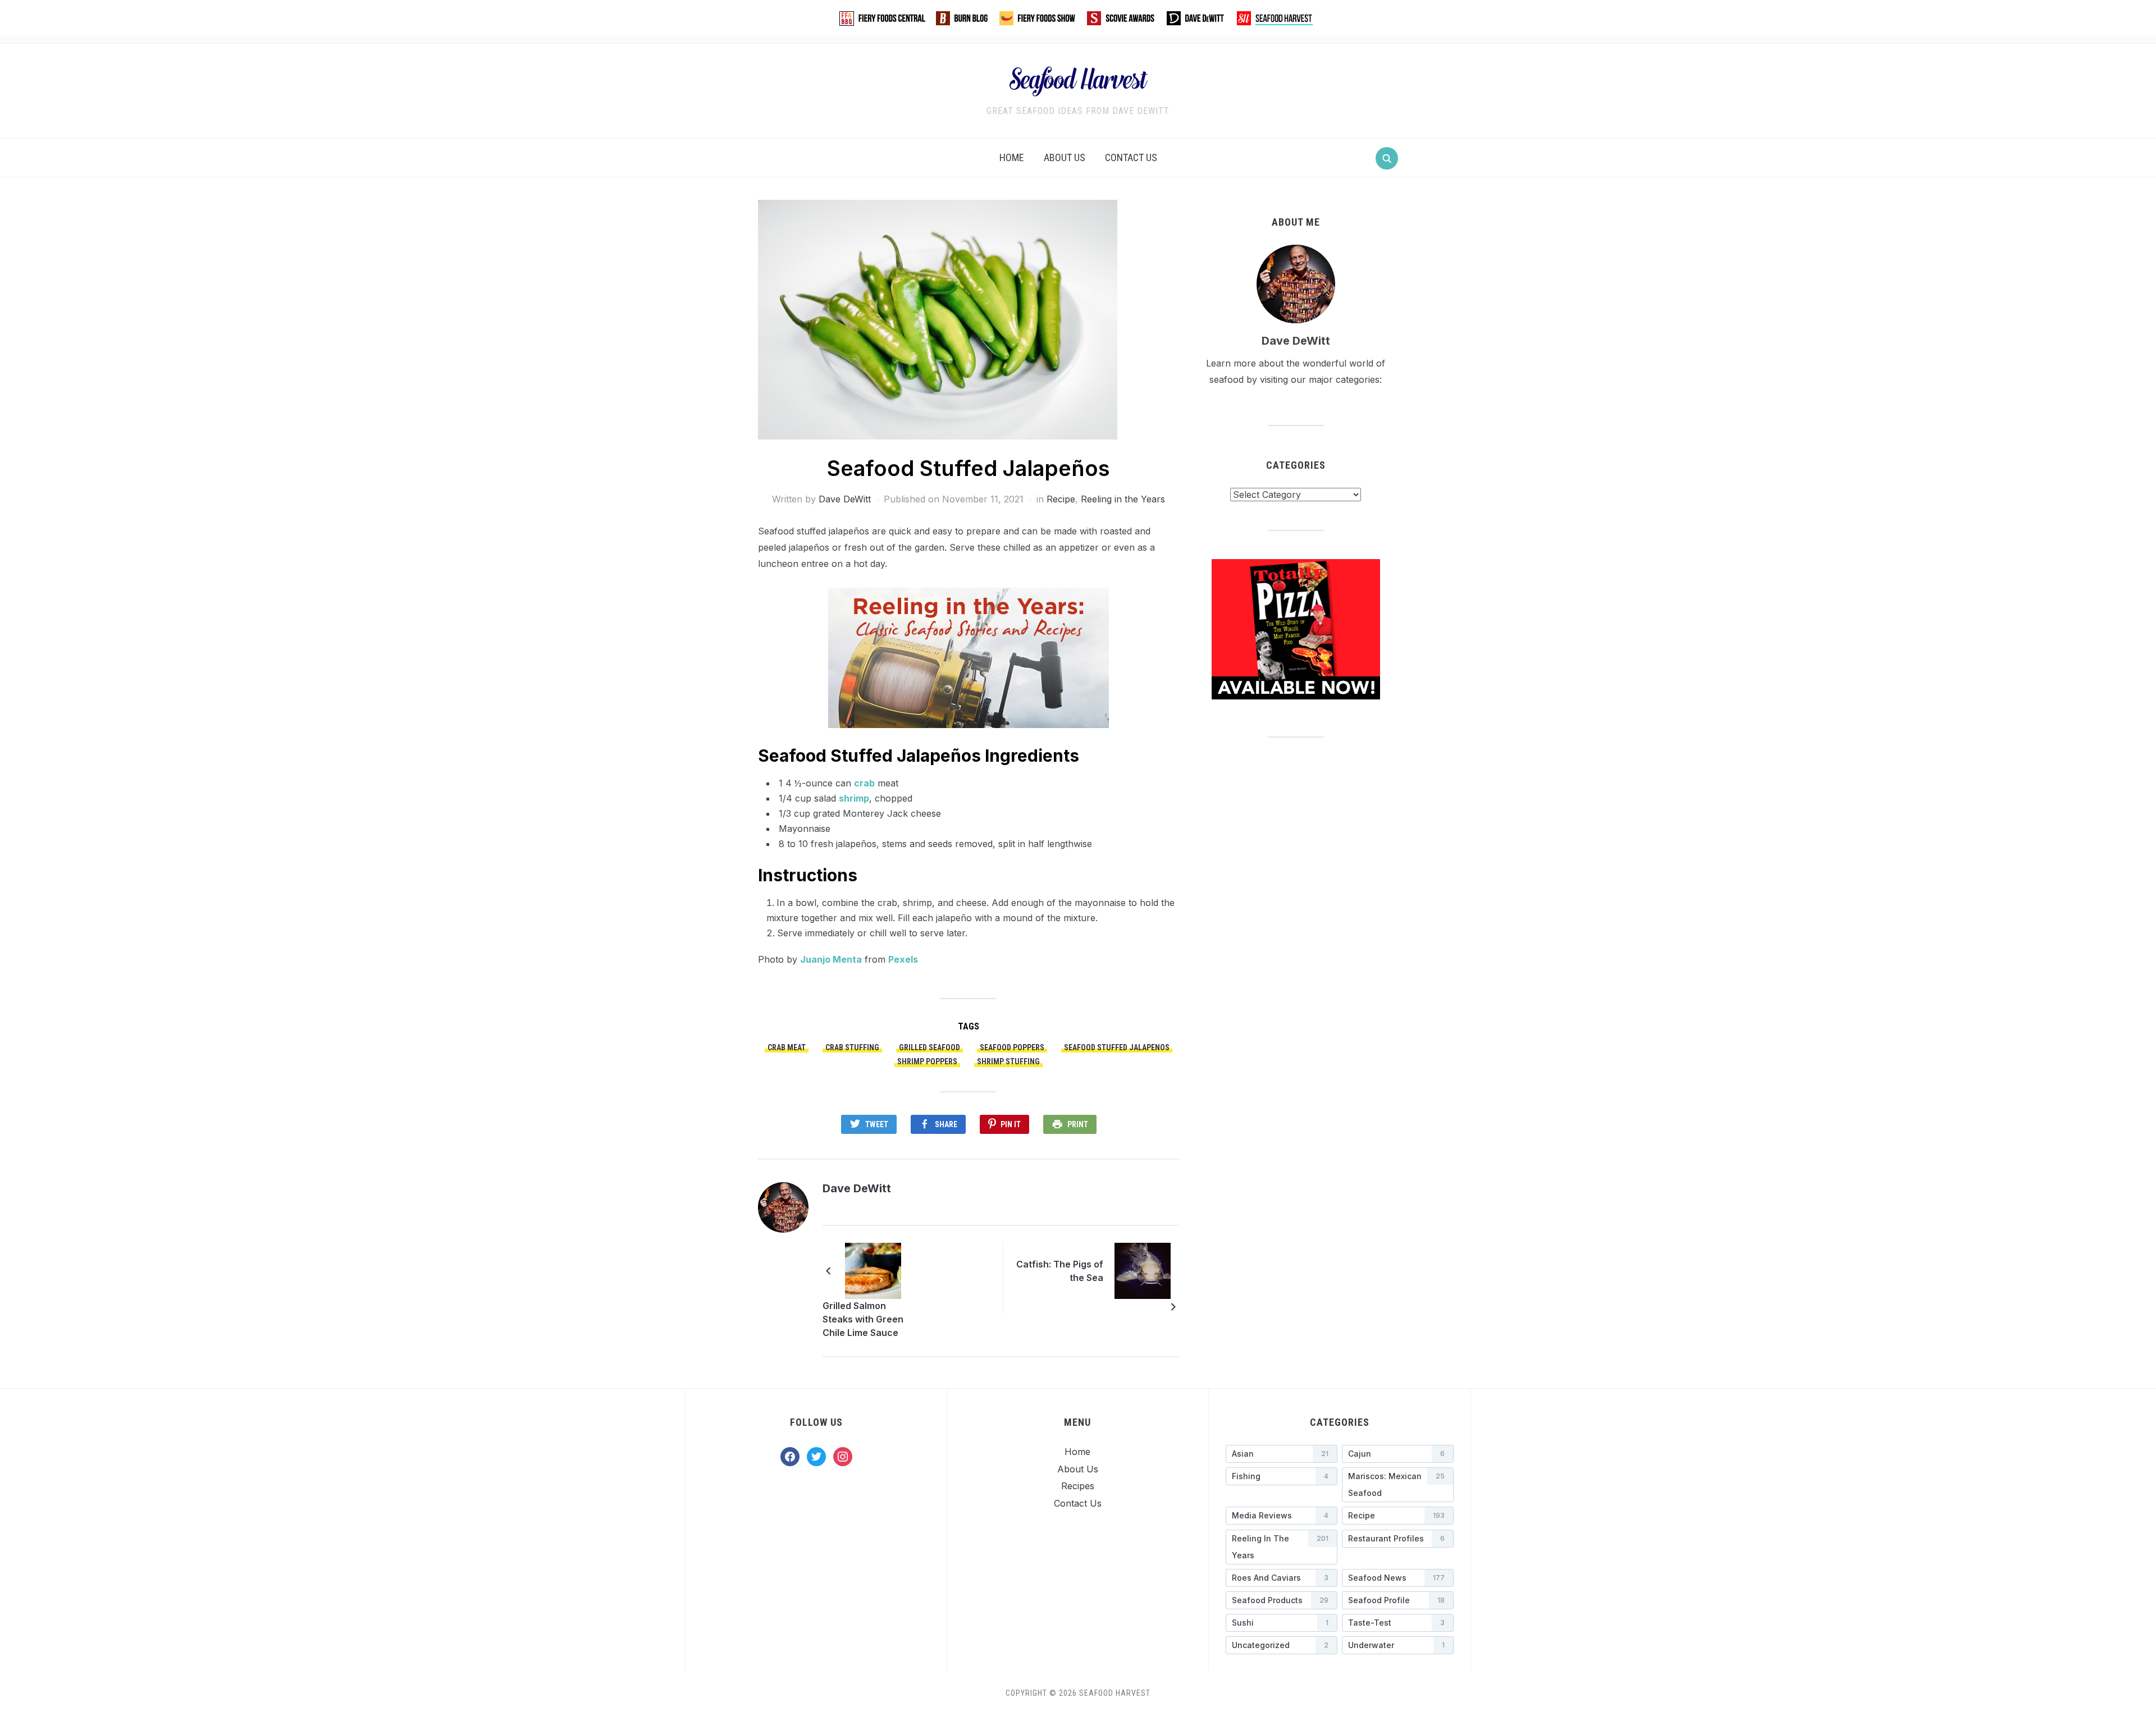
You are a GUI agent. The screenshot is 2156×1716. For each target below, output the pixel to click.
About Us (1065, 157)
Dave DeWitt (845, 499)
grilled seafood (929, 1047)
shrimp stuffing (1008, 1061)
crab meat (787, 1047)
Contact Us (1131, 157)
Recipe (1061, 499)
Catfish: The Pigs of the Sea (1060, 1271)
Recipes (1078, 1486)
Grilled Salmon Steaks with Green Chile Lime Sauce (863, 1319)
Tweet (877, 1124)
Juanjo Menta (831, 959)
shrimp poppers (927, 1061)
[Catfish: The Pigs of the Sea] (1143, 1270)
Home (1012, 157)
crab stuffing (852, 1047)
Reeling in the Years (1123, 499)
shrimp (854, 798)
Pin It (1011, 1124)
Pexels (903, 959)
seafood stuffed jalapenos (1117, 1047)
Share (946, 1124)
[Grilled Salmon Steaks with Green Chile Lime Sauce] (873, 1270)
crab (864, 783)
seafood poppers (1012, 1047)
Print (1078, 1124)
